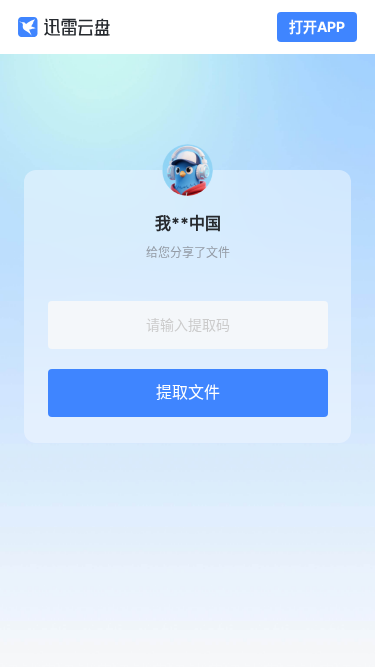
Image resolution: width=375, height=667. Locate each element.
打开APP (317, 26)
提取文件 (188, 392)
